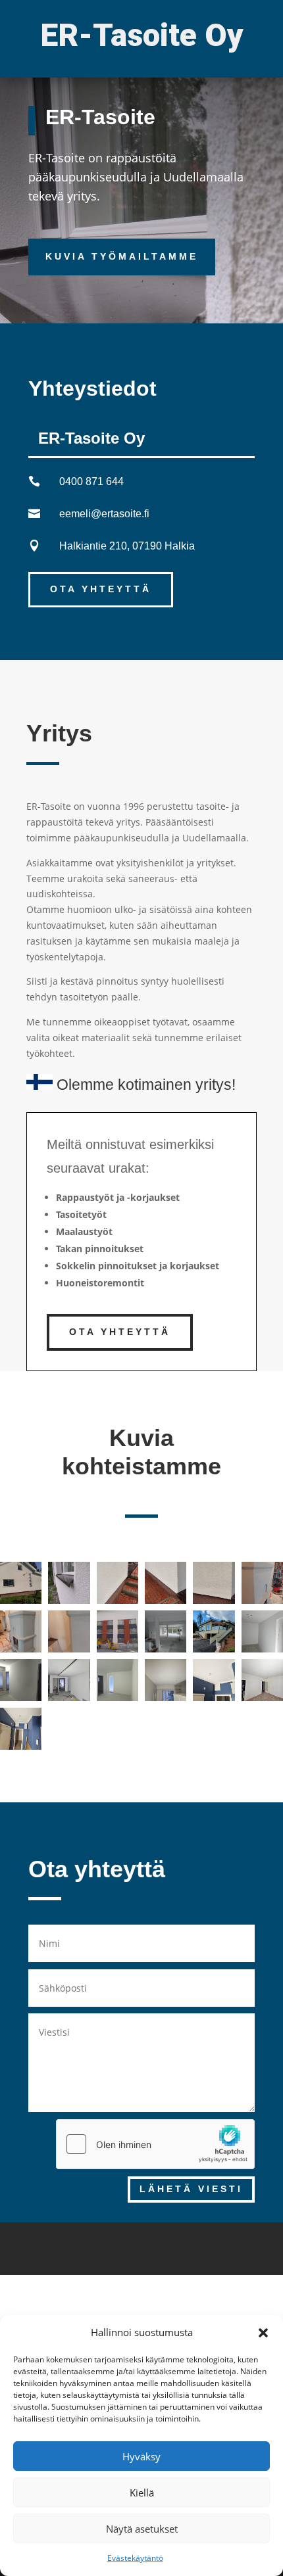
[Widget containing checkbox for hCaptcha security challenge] (155, 2144)
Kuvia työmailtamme (122, 256)
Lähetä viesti (191, 2189)
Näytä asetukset (142, 2529)
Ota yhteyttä (101, 589)
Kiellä (142, 2493)
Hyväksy (141, 2456)
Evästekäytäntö (135, 2558)
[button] (263, 2333)
